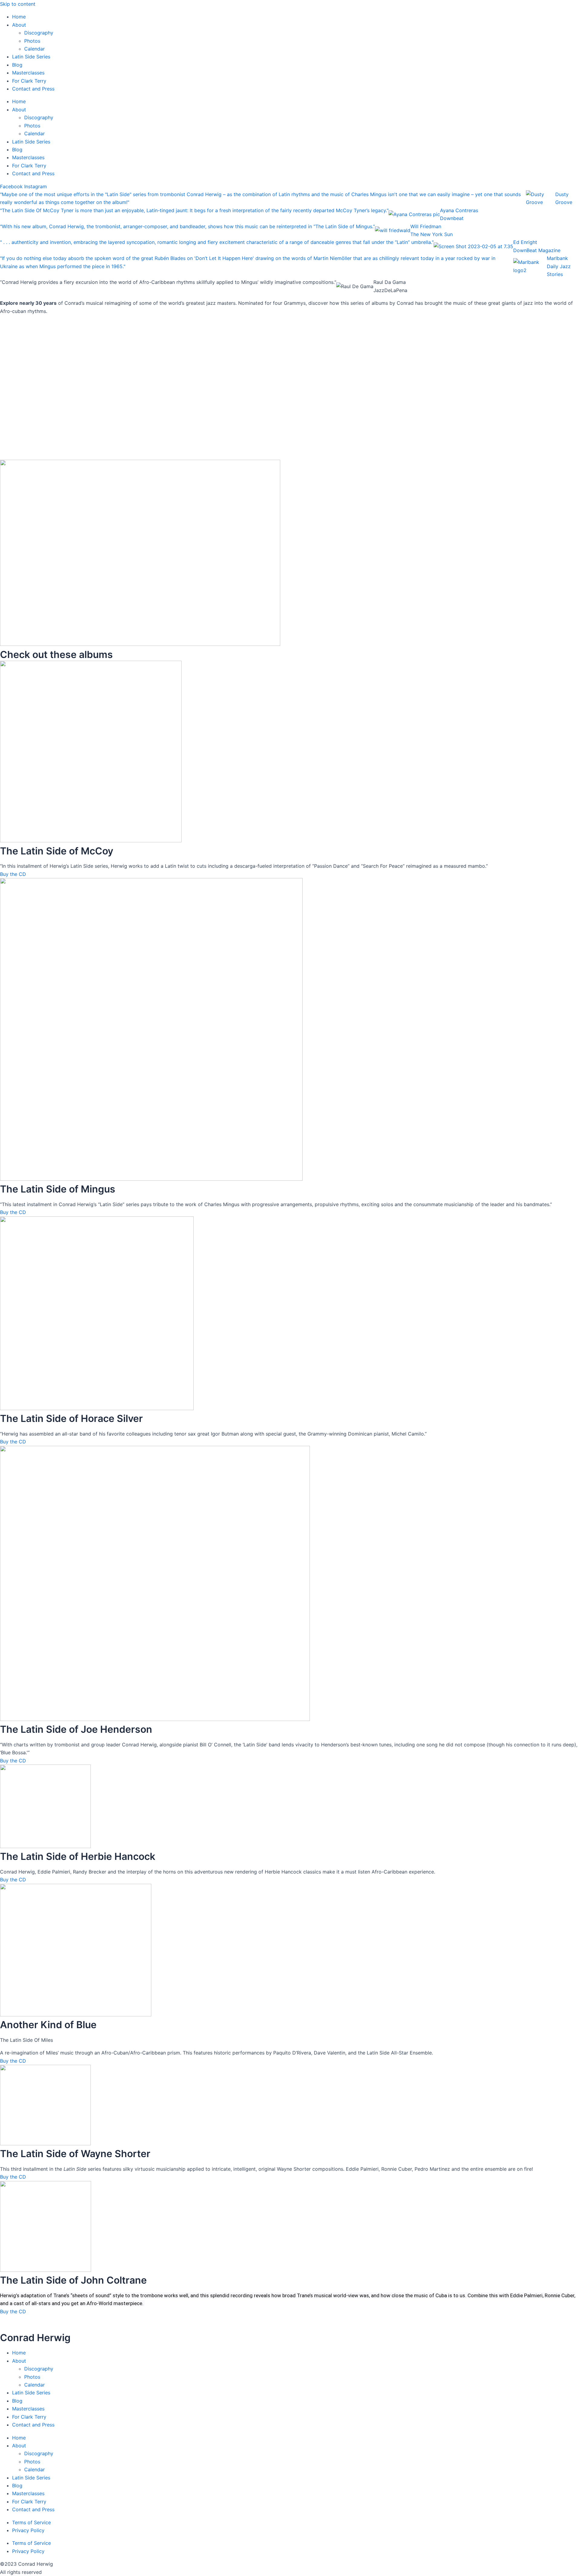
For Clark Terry (29, 81)
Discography (39, 33)
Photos (32, 41)
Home (19, 17)
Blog (17, 65)
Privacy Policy (28, 2530)
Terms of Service (31, 2522)
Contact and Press (33, 89)
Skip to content (18, 4)
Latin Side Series (31, 57)
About (19, 25)
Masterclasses (28, 73)
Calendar (34, 49)
